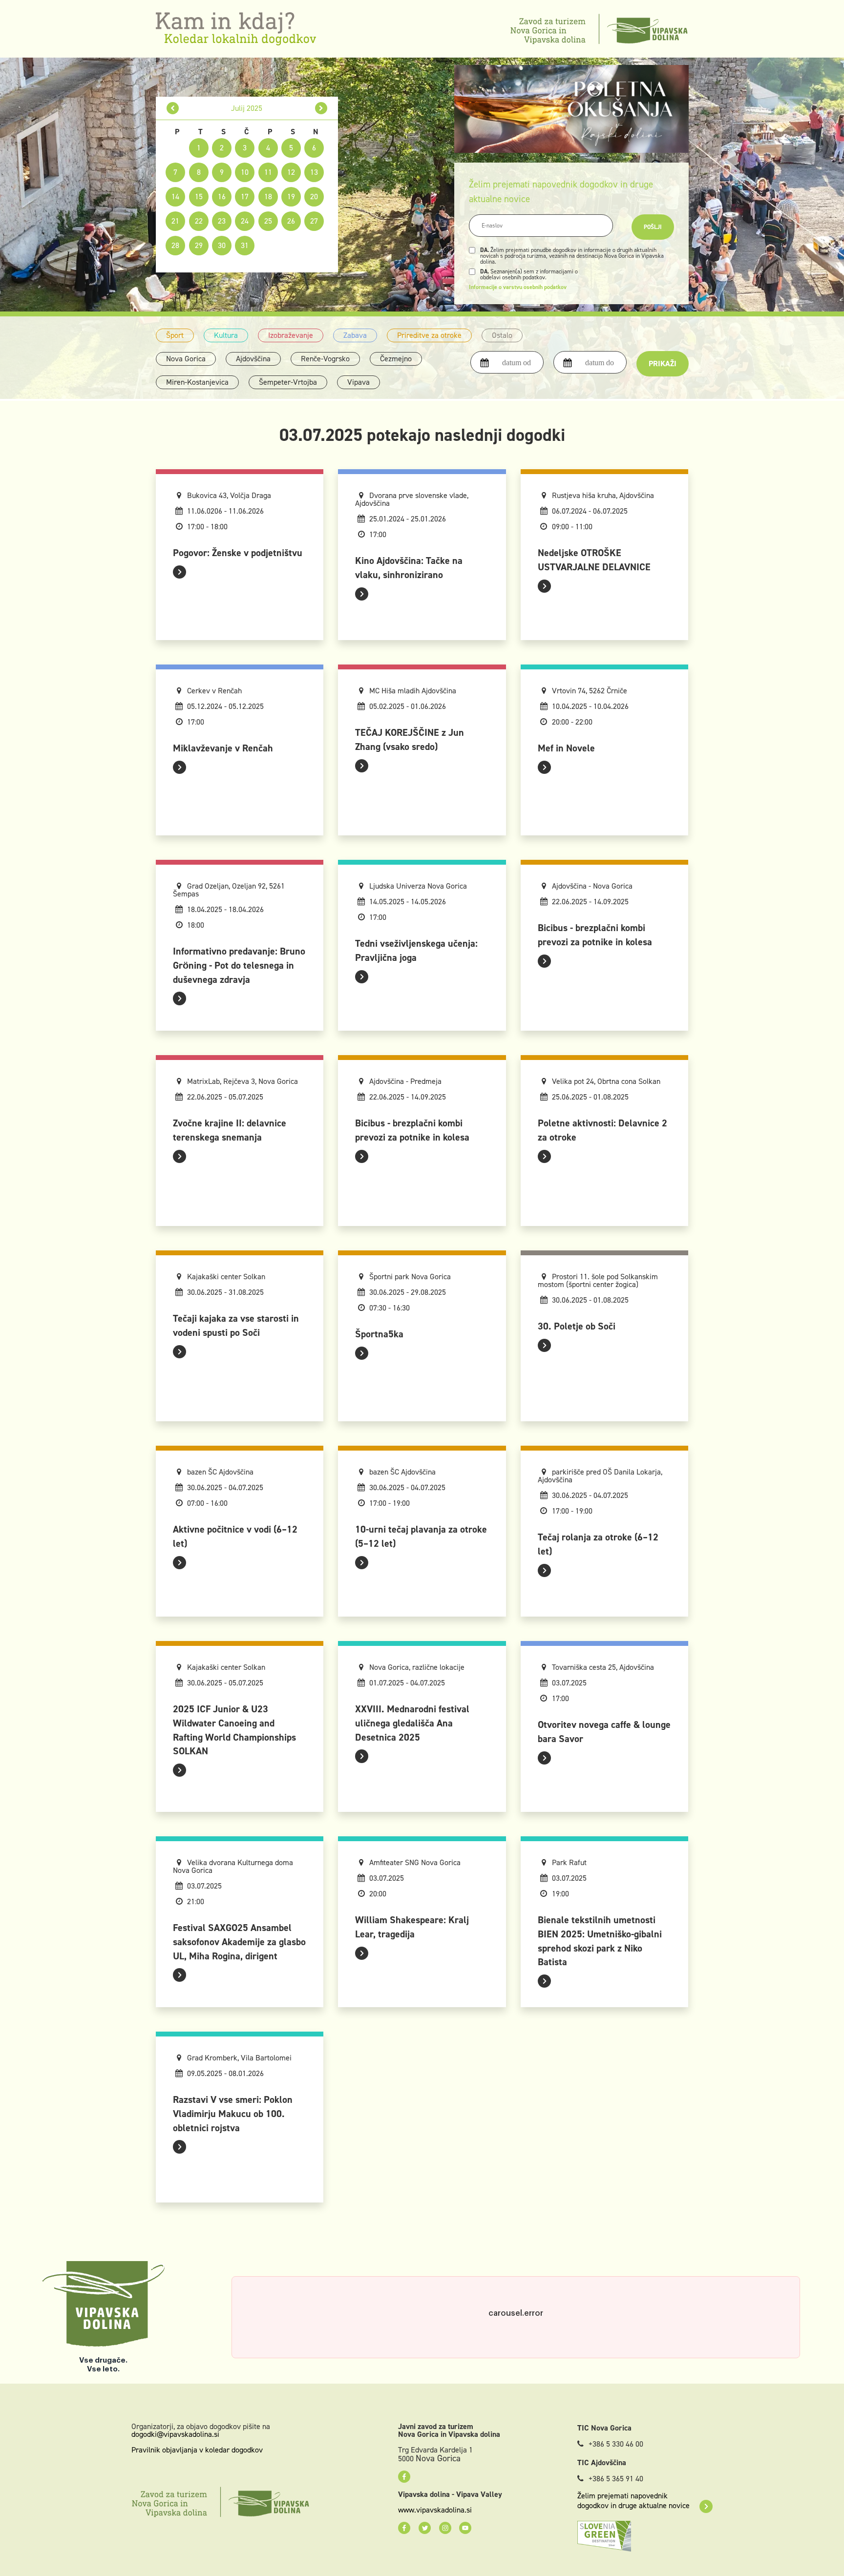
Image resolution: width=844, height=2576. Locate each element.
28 (175, 245)
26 (291, 221)
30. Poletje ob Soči (577, 1326)
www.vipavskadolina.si (435, 2510)
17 (245, 197)
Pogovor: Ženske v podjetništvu (238, 553)
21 (175, 221)
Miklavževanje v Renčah (223, 748)
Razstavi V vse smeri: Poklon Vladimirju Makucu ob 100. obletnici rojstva (233, 2114)
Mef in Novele (566, 748)
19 (291, 197)
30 (222, 245)
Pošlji (653, 227)
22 (199, 221)
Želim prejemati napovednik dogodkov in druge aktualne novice (633, 2501)
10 (245, 172)
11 (268, 172)
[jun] (173, 108)
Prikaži (663, 364)
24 (245, 221)
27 (314, 221)
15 (199, 197)
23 (222, 221)
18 (268, 197)
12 (291, 172)
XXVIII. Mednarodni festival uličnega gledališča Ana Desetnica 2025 (412, 1723)
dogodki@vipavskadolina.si (175, 2434)
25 (268, 221)
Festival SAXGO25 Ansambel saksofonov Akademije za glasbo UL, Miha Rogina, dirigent (239, 1942)
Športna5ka (379, 1334)
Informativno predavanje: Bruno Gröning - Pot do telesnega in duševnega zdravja (239, 965)
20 (314, 197)
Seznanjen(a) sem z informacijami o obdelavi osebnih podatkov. (529, 274)
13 (314, 172)
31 (245, 245)
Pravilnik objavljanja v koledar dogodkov (197, 2450)
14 (175, 197)
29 (199, 245)
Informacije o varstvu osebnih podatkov (518, 287)
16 (222, 197)
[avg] (321, 108)
